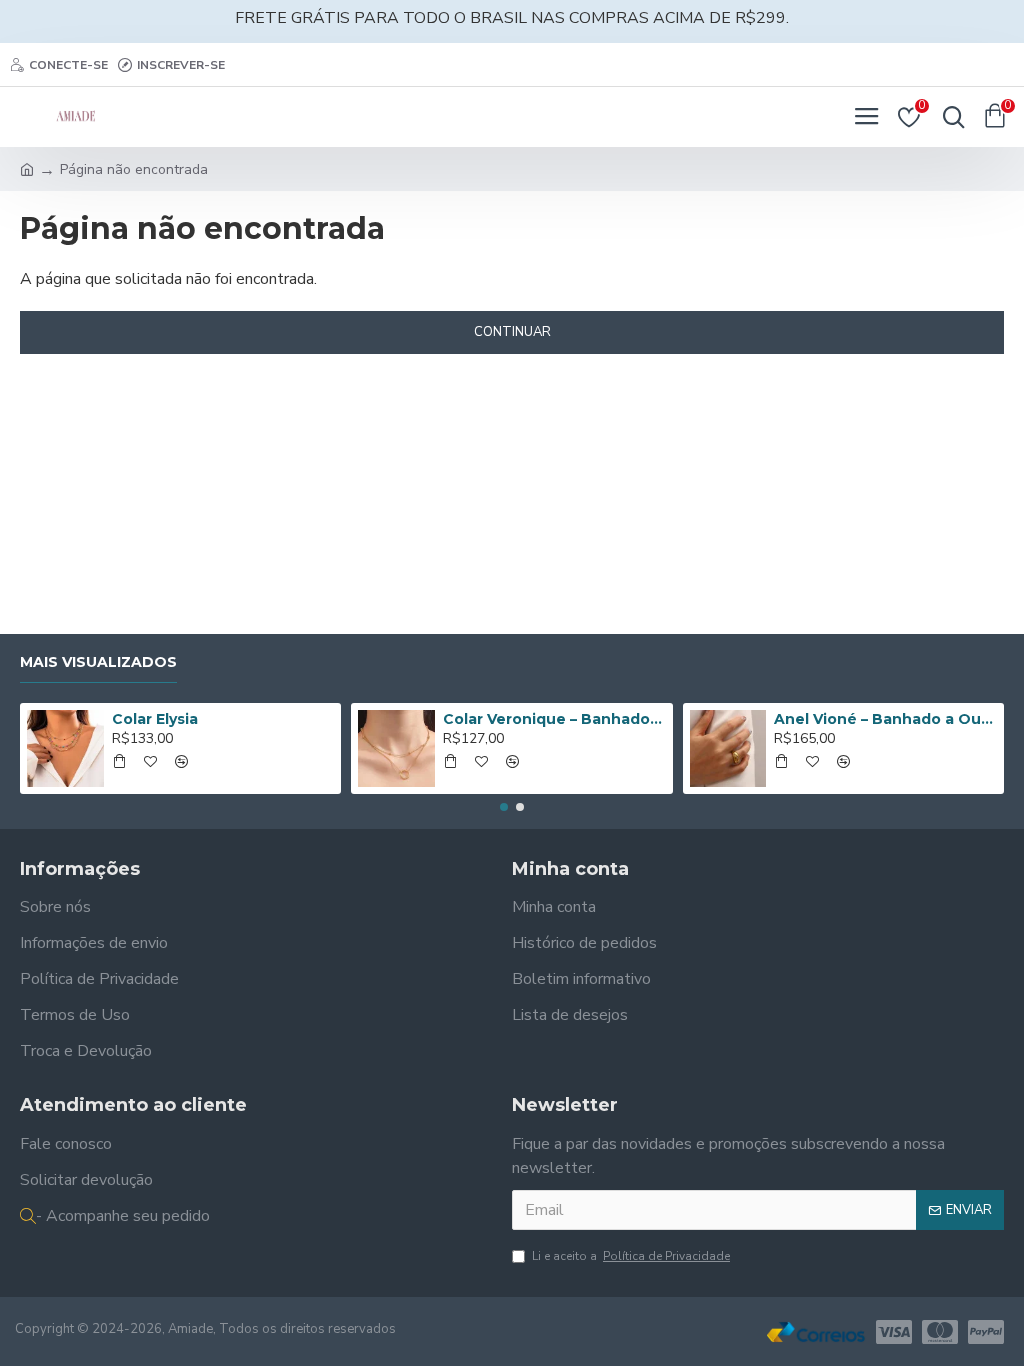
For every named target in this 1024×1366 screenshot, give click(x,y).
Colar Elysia (155, 719)
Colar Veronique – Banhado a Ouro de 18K (554, 719)
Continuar (512, 332)
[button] (504, 807)
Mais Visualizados (98, 662)
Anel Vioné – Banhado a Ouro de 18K (885, 719)
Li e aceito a (631, 1256)
